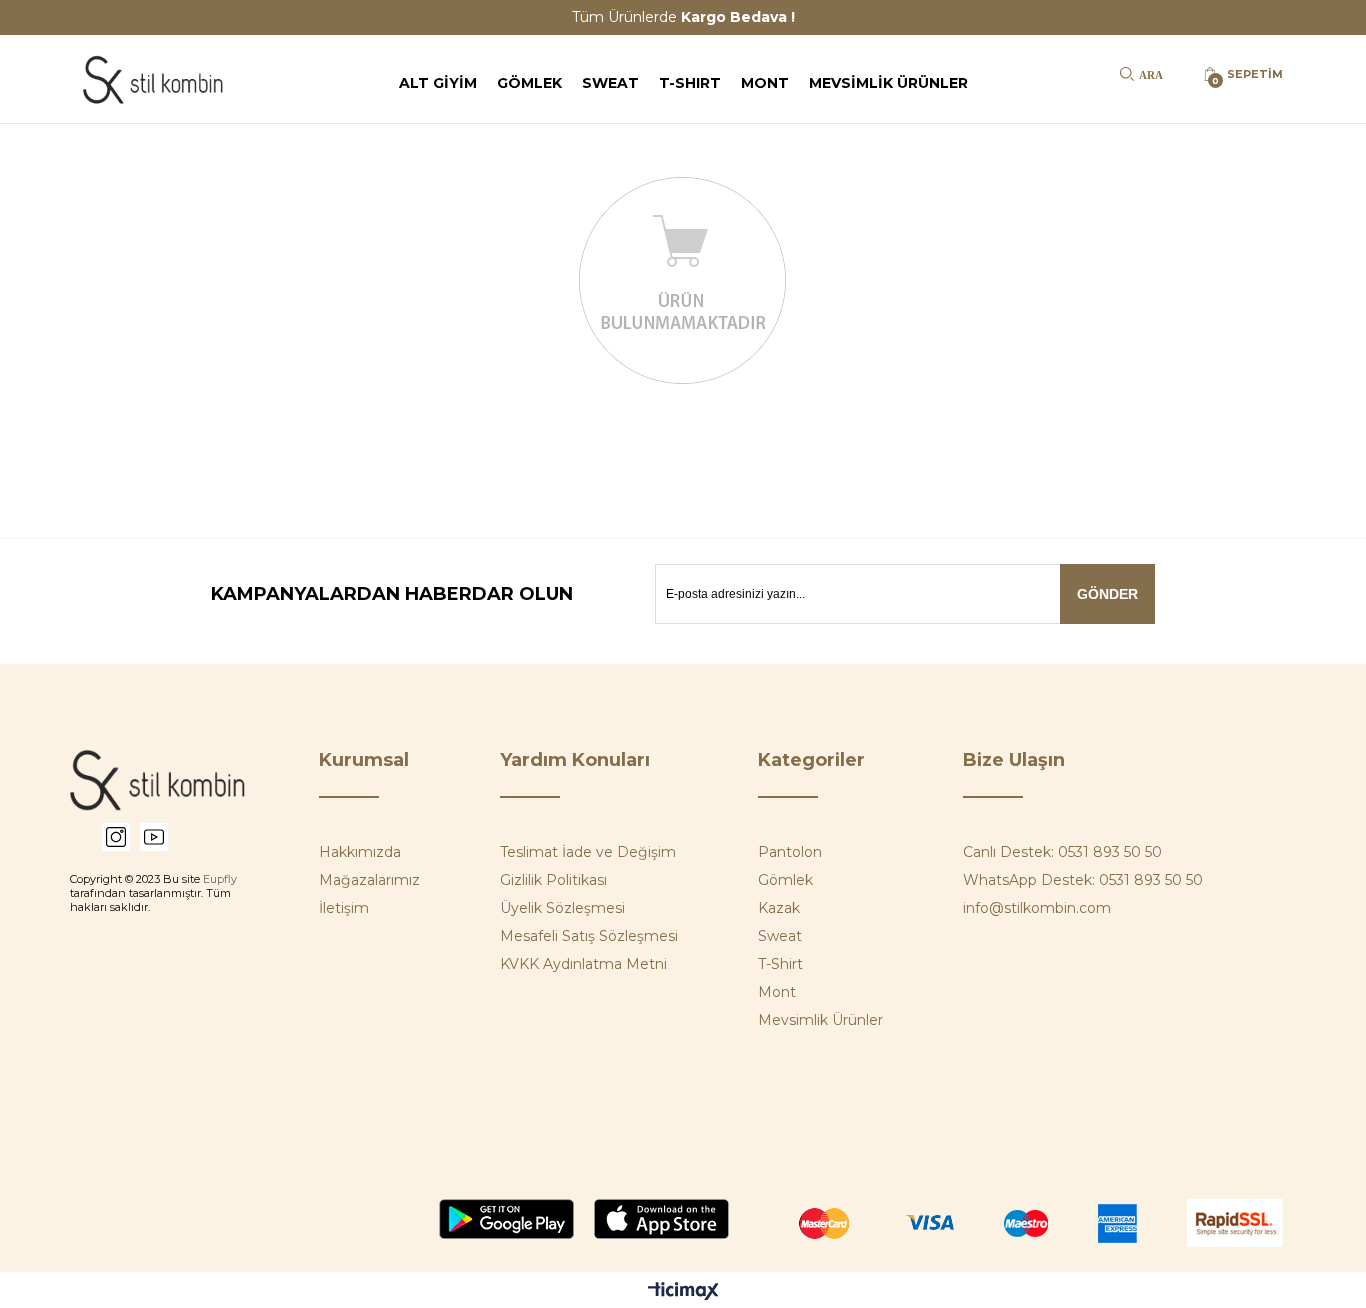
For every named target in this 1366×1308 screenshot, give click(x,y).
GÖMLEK (529, 83)
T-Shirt (780, 964)
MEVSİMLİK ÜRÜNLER (888, 83)
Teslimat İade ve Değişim (588, 852)
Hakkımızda (360, 852)
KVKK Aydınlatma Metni (583, 964)
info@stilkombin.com (1037, 908)
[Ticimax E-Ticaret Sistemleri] (683, 1292)
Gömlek (785, 880)
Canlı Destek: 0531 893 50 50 (1062, 852)
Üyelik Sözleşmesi (562, 908)
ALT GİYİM (438, 83)
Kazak (779, 908)
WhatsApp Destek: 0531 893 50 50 (1083, 880)
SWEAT (610, 83)
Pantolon (790, 852)
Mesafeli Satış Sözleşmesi (589, 936)
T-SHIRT (690, 83)
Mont (777, 992)
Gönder (1107, 594)
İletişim (344, 908)
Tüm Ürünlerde (683, 17)
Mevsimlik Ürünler (820, 1020)
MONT (765, 83)
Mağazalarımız (369, 880)
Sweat (780, 936)
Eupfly (220, 879)
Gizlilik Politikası (553, 880)
